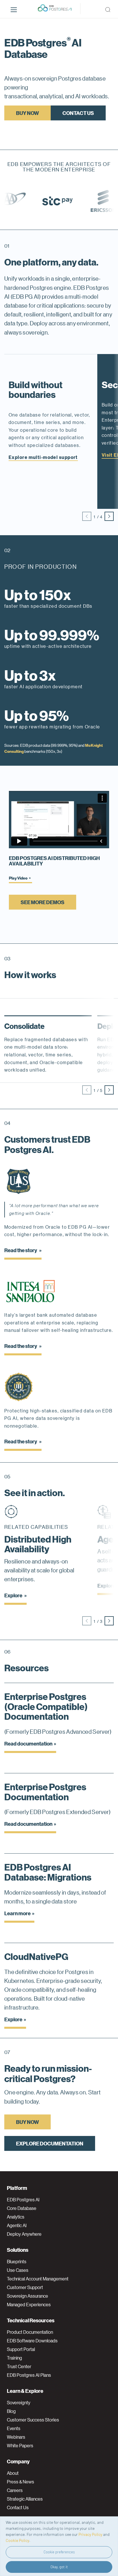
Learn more (17, 1913)
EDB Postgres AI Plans (29, 2375)
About (13, 2473)
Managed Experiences (29, 2305)
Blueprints (17, 2262)
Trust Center (19, 2366)
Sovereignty (19, 2403)
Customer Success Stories (33, 2420)
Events (14, 2428)
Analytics (16, 2217)
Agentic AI (17, 2225)
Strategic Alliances (25, 2499)
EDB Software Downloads (32, 2341)
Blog (11, 2411)
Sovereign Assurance (27, 2296)
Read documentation (28, 1743)
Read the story (21, 1250)
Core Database (22, 2208)
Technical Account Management (38, 2279)
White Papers (20, 2446)
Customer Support (25, 2287)
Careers (15, 2490)
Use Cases (18, 2270)
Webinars (16, 2437)
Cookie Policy (17, 2540)
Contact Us (78, 113)
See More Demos (43, 902)
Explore (14, 1595)
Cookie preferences (59, 2552)
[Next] (109, 516)
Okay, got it (59, 2567)
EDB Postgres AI (23, 2200)
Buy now (27, 113)
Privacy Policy (90, 2534)
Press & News (20, 2482)
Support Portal (21, 2349)
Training (14, 2358)
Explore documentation (50, 2143)
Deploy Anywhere (24, 2234)
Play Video (18, 878)
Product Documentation (30, 2332)
